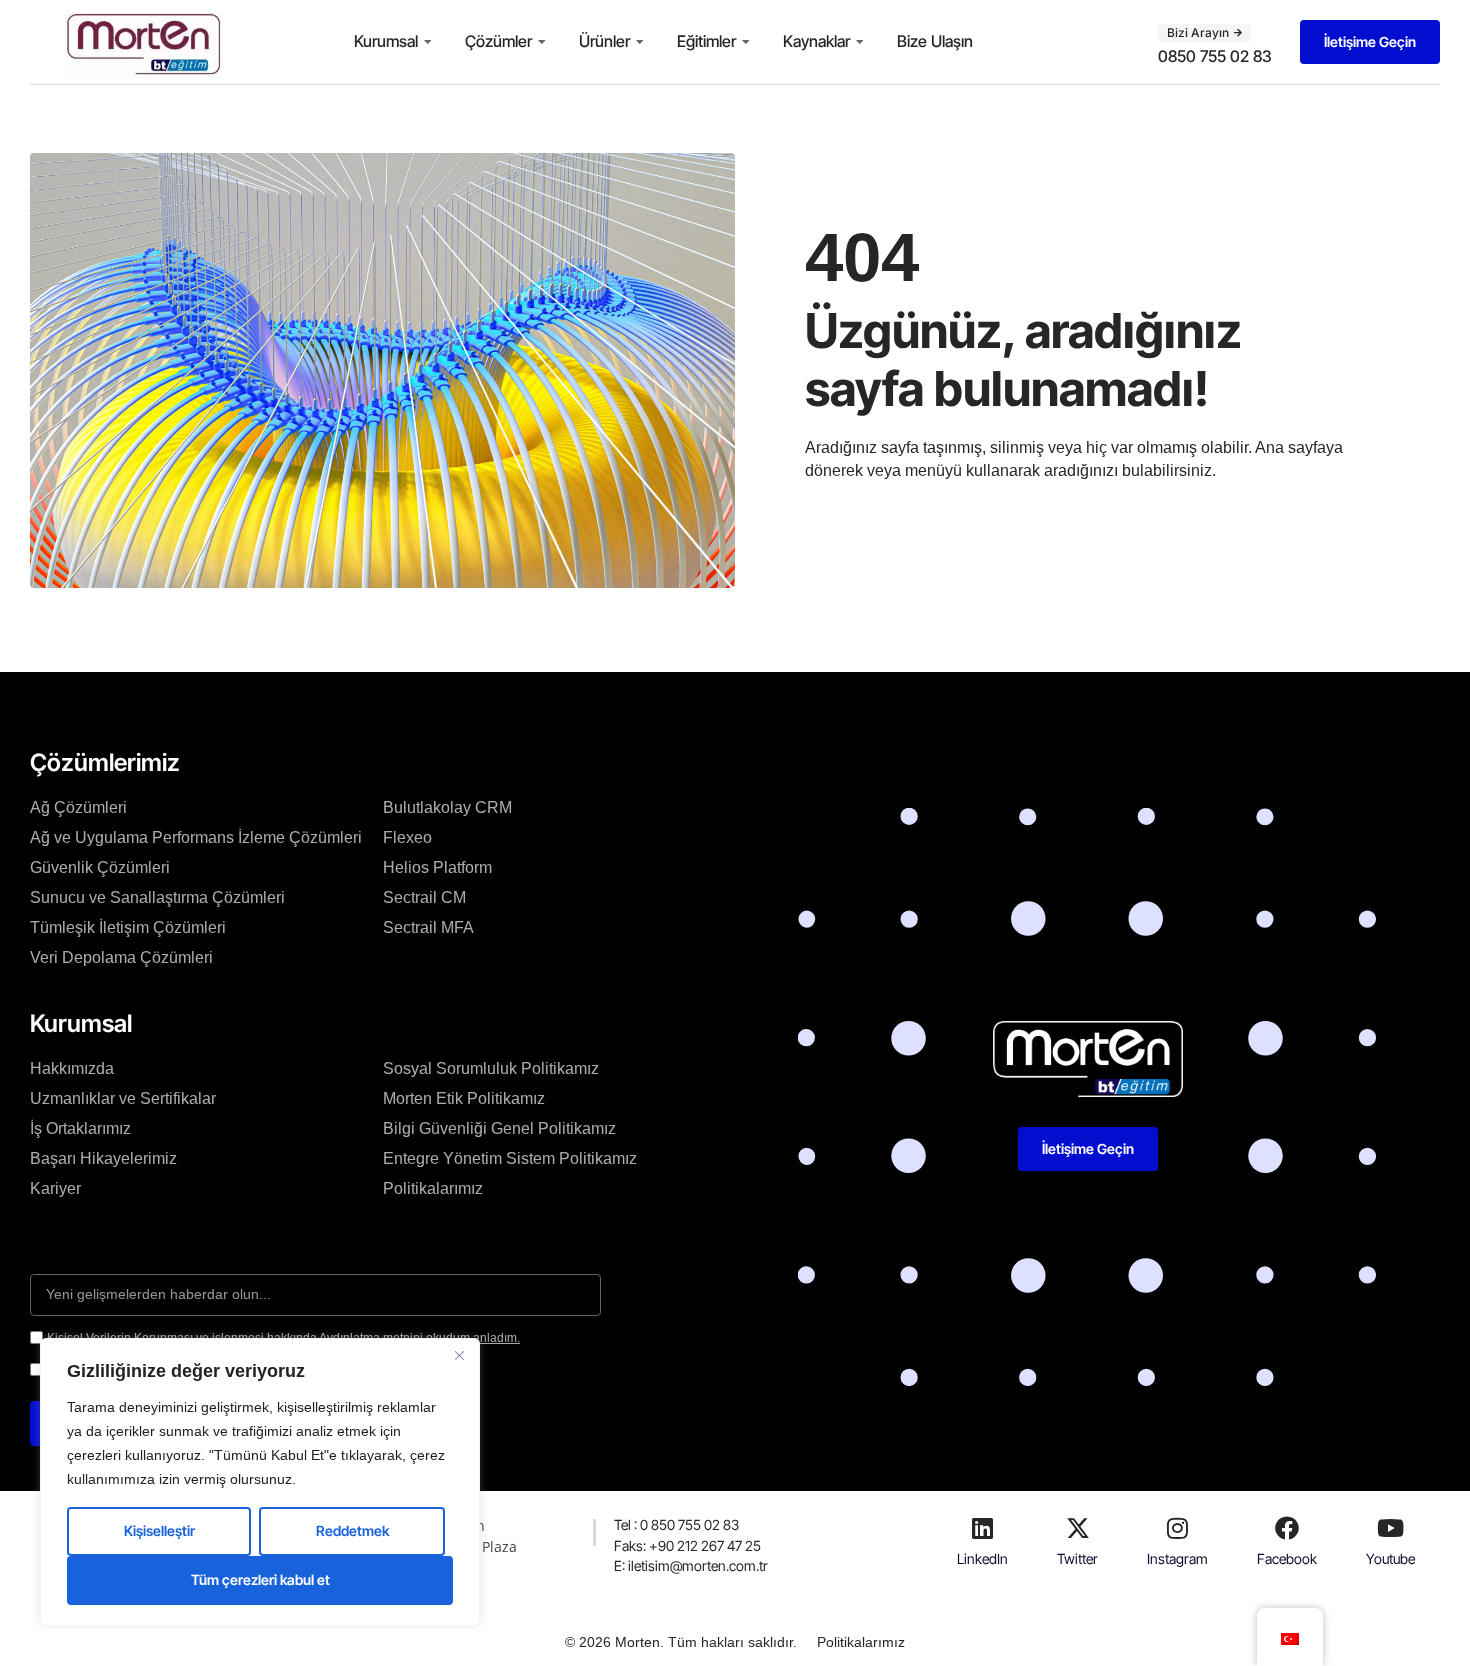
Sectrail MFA (428, 927)
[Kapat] (459, 1355)
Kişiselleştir (159, 1530)
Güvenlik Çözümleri (100, 867)
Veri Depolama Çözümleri (121, 957)
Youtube (1390, 1558)
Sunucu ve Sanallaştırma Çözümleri (157, 897)
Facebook (1287, 1558)
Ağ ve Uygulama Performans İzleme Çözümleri (196, 837)
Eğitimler (706, 41)
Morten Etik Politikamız (464, 1098)
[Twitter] (1078, 1528)
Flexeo (407, 837)
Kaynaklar (816, 41)
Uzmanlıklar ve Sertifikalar (123, 1098)
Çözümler (498, 41)
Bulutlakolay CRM (447, 807)
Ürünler (604, 41)
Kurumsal (386, 41)
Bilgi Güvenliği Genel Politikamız (499, 1128)
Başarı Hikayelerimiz (103, 1158)
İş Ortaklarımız (80, 1128)
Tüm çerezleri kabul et (260, 1579)
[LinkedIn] (982, 1528)
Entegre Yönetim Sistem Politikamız (510, 1158)
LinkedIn (982, 1558)
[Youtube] (1391, 1528)
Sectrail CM (424, 897)
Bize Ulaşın (935, 41)
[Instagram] (1178, 1528)
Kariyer (55, 1188)
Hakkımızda (72, 1068)
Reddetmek (352, 1530)
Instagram (1177, 1558)
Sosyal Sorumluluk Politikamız (491, 1068)
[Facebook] (1287, 1528)
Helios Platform (437, 867)
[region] (260, 1482)
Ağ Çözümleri (78, 807)
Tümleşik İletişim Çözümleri (128, 927)
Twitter (1077, 1558)
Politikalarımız (433, 1188)
